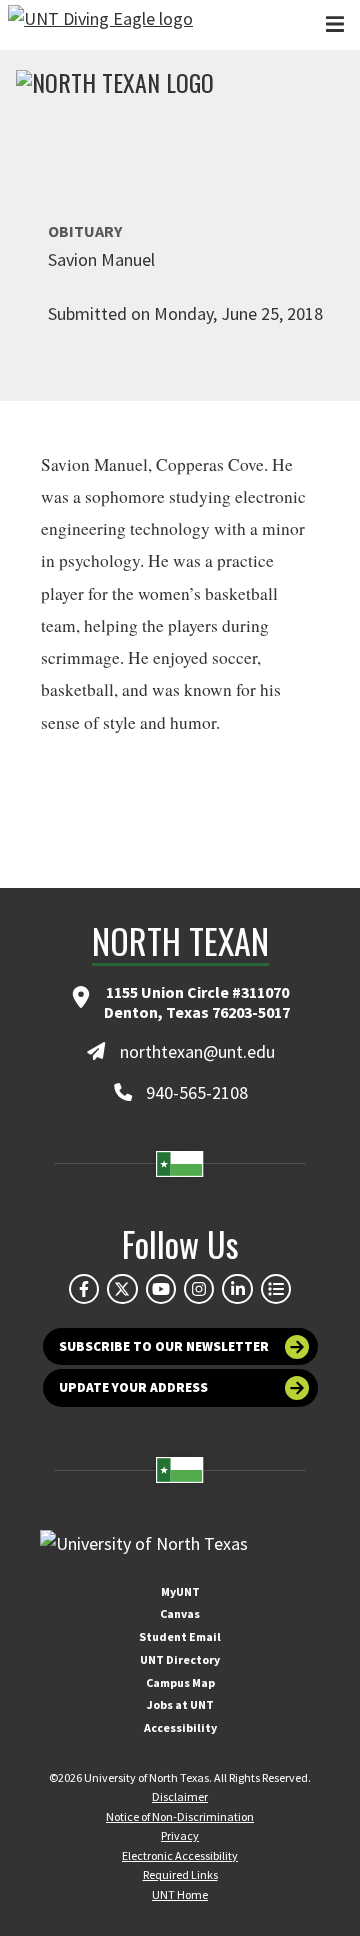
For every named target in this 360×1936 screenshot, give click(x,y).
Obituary (85, 231)
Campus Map (180, 1682)
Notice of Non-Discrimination (180, 1816)
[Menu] (335, 24)
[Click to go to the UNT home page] (100, 25)
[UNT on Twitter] (122, 1289)
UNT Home (180, 1894)
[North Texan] (115, 85)
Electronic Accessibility (180, 1855)
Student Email (180, 1636)
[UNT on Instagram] (199, 1289)
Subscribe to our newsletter (164, 1346)
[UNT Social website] (276, 1289)
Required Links (180, 1874)
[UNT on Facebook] (84, 1289)
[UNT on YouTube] (161, 1289)
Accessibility (180, 1727)
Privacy (180, 1835)
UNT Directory (180, 1659)
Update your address (133, 1387)
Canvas (180, 1613)
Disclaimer (180, 1796)
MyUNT (180, 1591)
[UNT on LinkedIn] (237, 1289)
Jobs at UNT (180, 1704)
